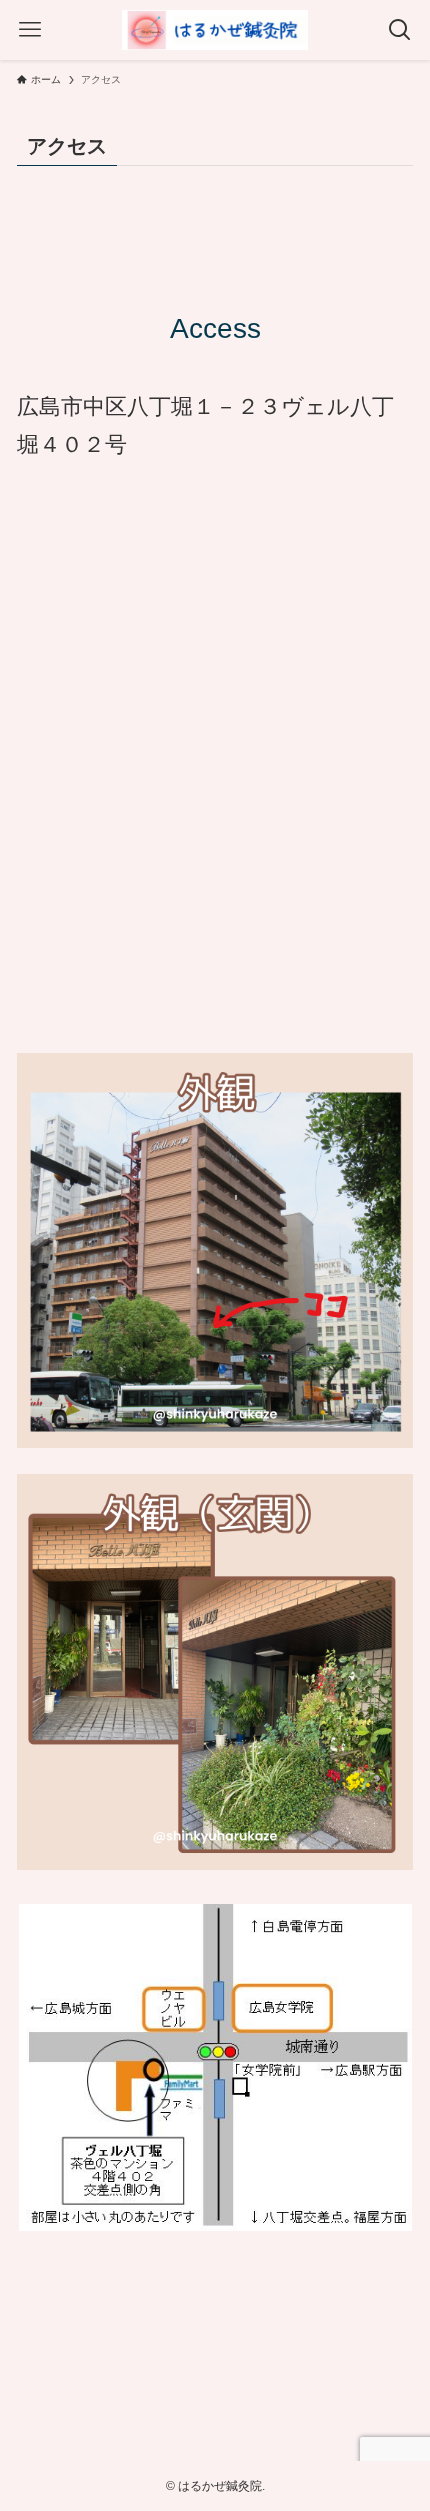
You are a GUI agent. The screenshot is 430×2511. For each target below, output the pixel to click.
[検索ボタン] (400, 30)
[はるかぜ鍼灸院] (215, 30)
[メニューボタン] (30, 30)
